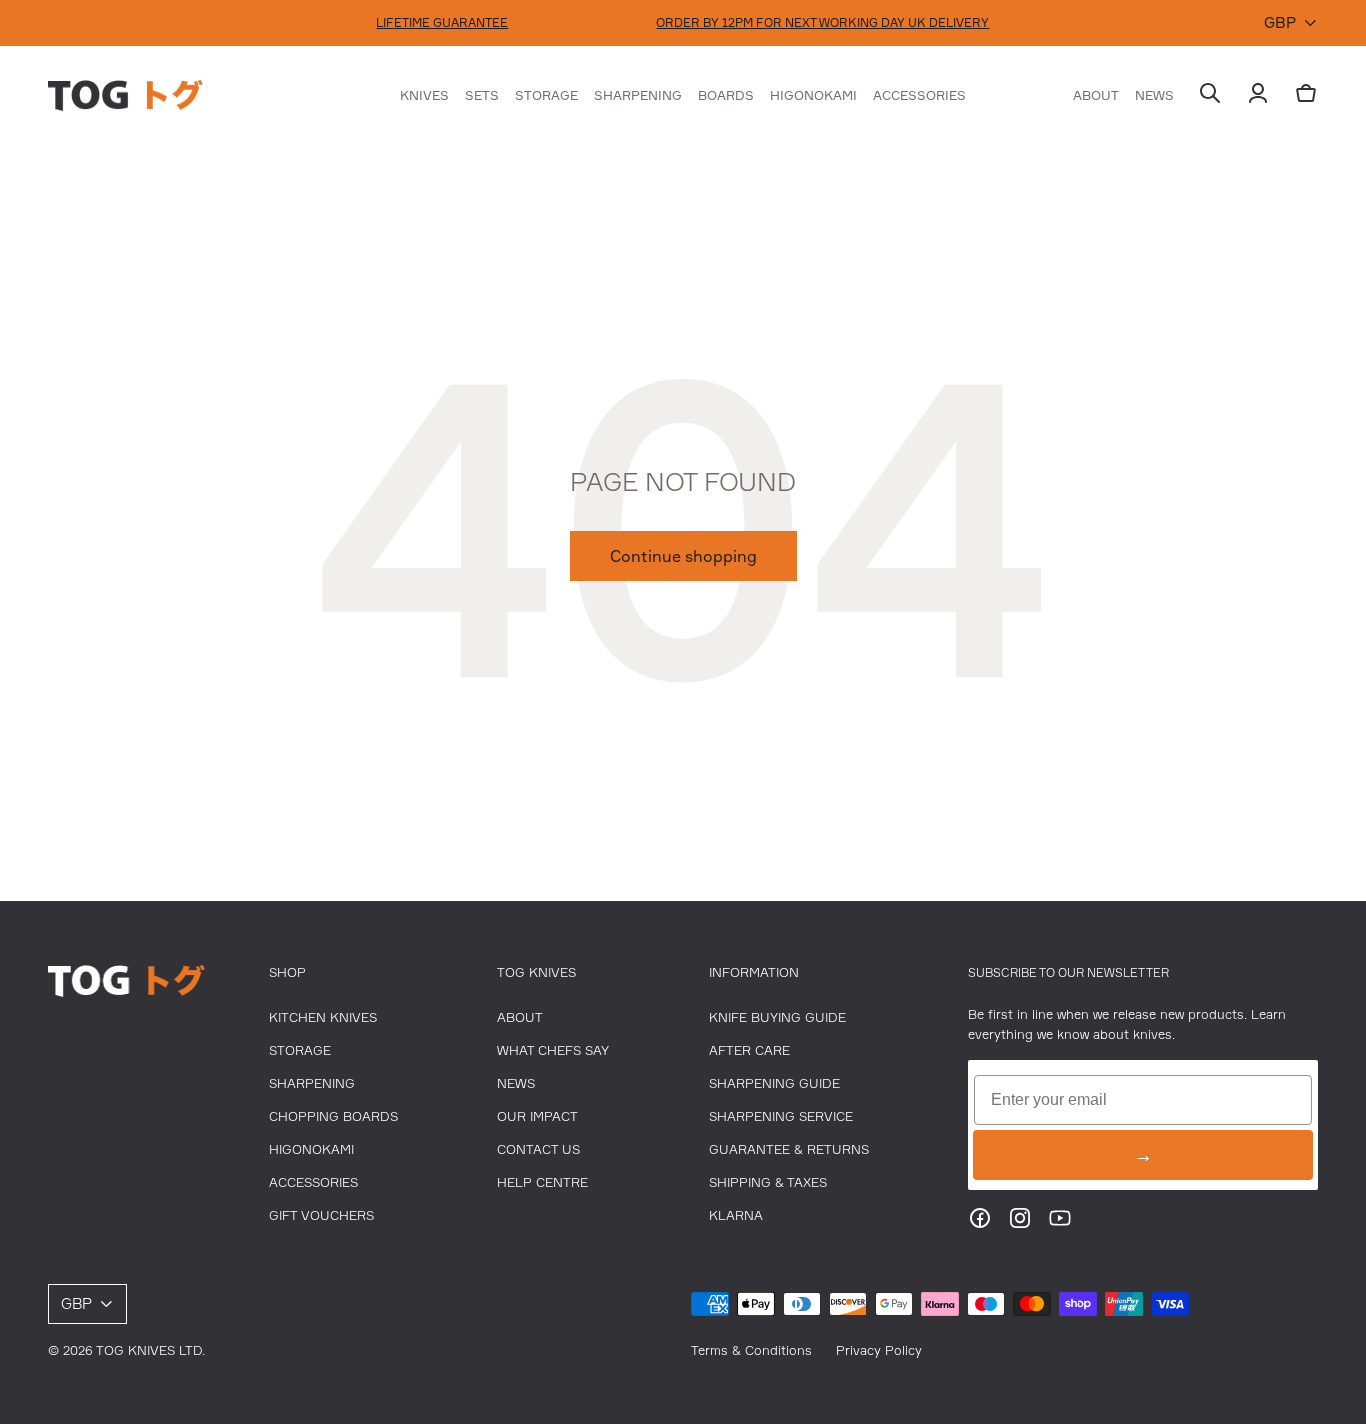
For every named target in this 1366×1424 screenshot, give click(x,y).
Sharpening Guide (774, 1083)
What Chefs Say (553, 1050)
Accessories (919, 95)
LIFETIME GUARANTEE (442, 22)
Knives (424, 95)
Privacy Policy (879, 1350)
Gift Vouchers (321, 1215)
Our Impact (537, 1116)
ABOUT (1096, 95)
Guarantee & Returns (789, 1149)
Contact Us (538, 1149)
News (516, 1083)
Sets (482, 95)
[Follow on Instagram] (1020, 1224)
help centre (542, 1182)
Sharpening (638, 95)
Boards (726, 95)
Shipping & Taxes (768, 1182)
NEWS (1154, 95)
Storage (546, 95)
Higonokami (813, 95)
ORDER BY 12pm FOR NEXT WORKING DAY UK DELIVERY (822, 22)
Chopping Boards (333, 1116)
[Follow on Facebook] (980, 1224)
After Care (749, 1050)
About (520, 1017)
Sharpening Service (781, 1116)
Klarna (736, 1215)
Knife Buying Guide (777, 1017)
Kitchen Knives (323, 1017)
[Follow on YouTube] (1060, 1224)
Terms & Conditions (751, 1350)
